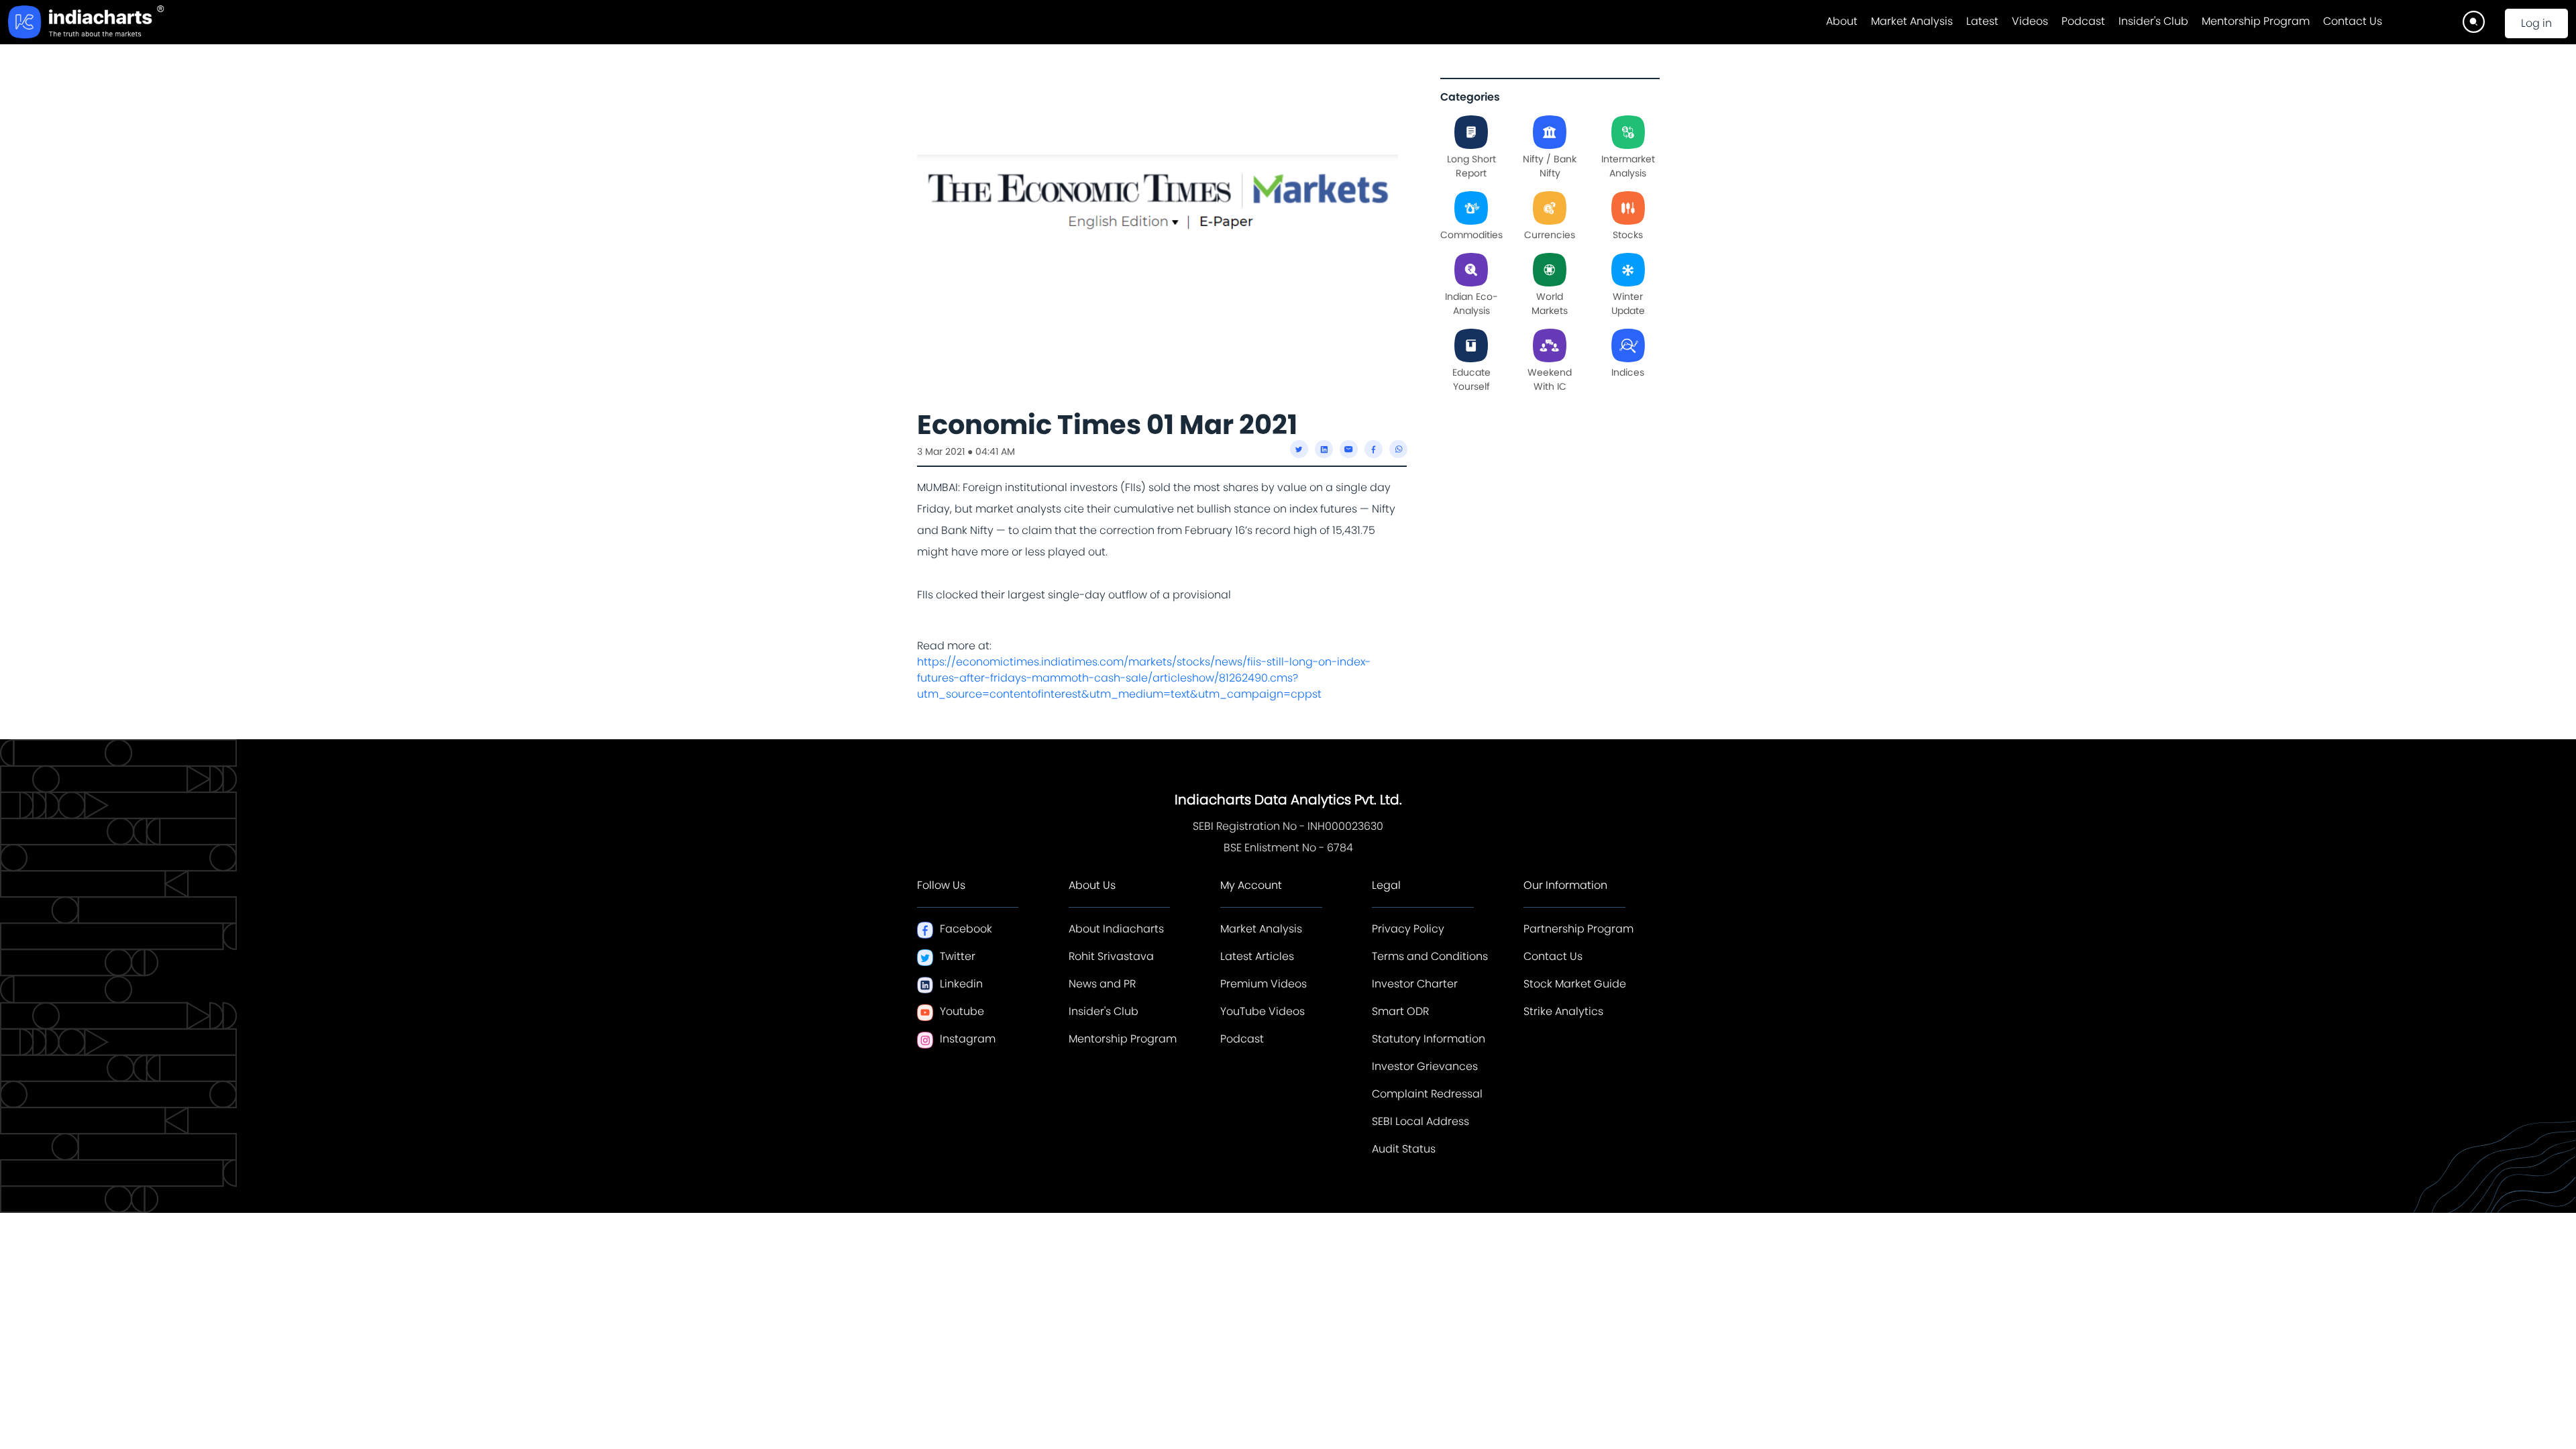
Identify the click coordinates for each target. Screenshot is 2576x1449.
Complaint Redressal (1427, 1094)
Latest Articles (1257, 956)
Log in (2536, 23)
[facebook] (1374, 449)
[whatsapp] (1398, 449)
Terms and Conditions (1430, 956)
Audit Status (1404, 1149)
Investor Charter (1415, 984)
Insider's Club (2153, 21)
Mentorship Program (2256, 21)
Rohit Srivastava (1111, 956)
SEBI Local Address (1420, 1121)
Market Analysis (1912, 21)
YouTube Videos (1263, 1011)
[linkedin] (1324, 449)
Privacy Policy (1408, 929)
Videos (2030, 21)
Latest (1982, 21)
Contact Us (2353, 21)
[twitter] (1299, 449)
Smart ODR (1400, 1011)
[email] (1349, 449)
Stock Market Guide (1575, 984)
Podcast (2083, 21)
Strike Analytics (1563, 1011)
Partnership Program (1578, 929)
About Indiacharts (1116, 929)
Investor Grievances (1425, 1066)
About (1842, 21)
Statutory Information (1429, 1039)
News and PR (1102, 984)
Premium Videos (1264, 984)
